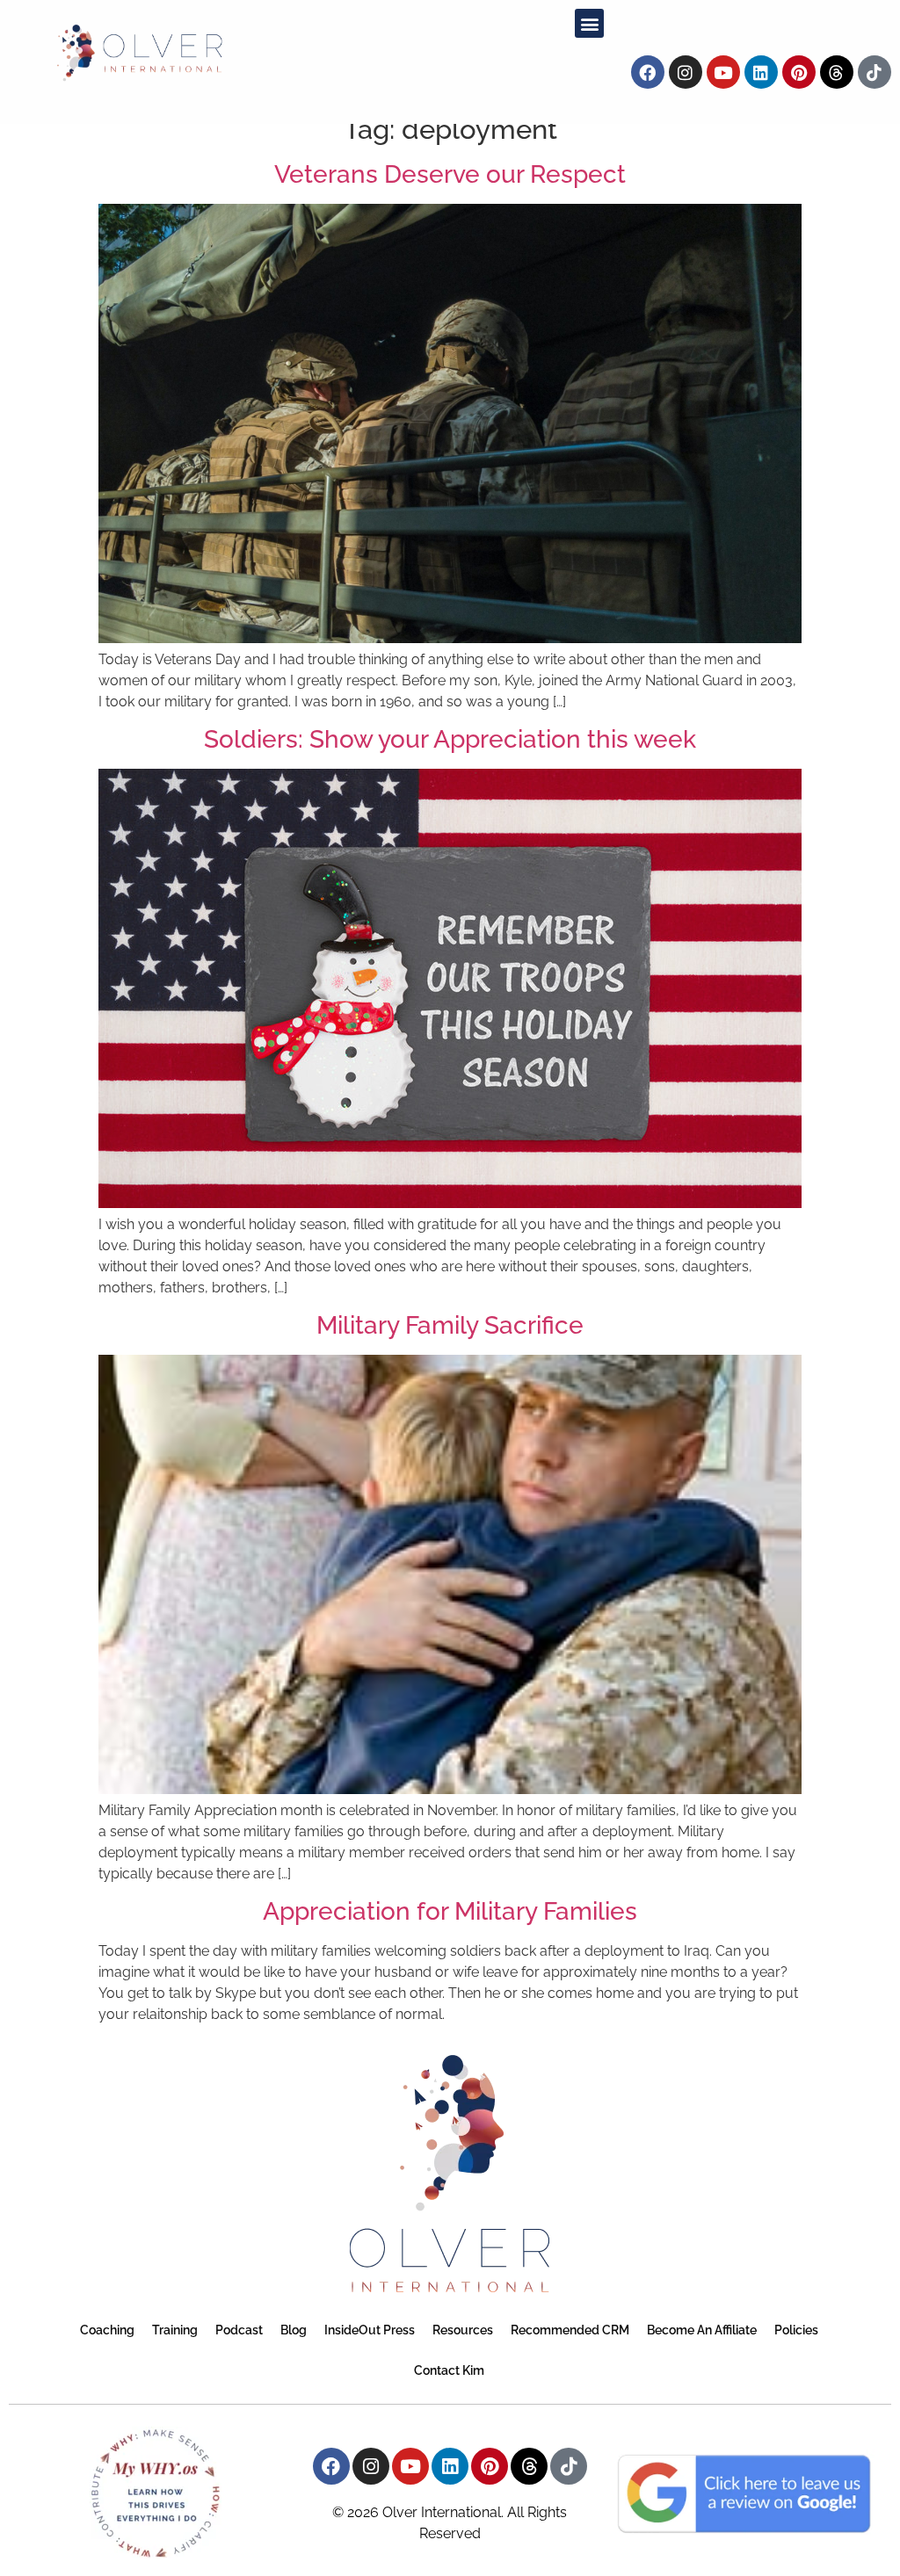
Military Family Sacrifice (450, 1325)
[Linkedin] (761, 72)
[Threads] (837, 72)
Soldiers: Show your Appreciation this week (450, 739)
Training (175, 2330)
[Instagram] (686, 72)
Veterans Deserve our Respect (450, 174)
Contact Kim (449, 2370)
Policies (796, 2330)
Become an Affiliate (702, 2330)
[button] (589, 23)
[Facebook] (648, 72)
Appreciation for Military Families (450, 1911)
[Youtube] (723, 72)
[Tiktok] (875, 72)
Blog (294, 2330)
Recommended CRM (570, 2330)
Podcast (239, 2330)
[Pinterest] (799, 72)
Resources (463, 2330)
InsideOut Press (370, 2330)
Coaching (107, 2330)
